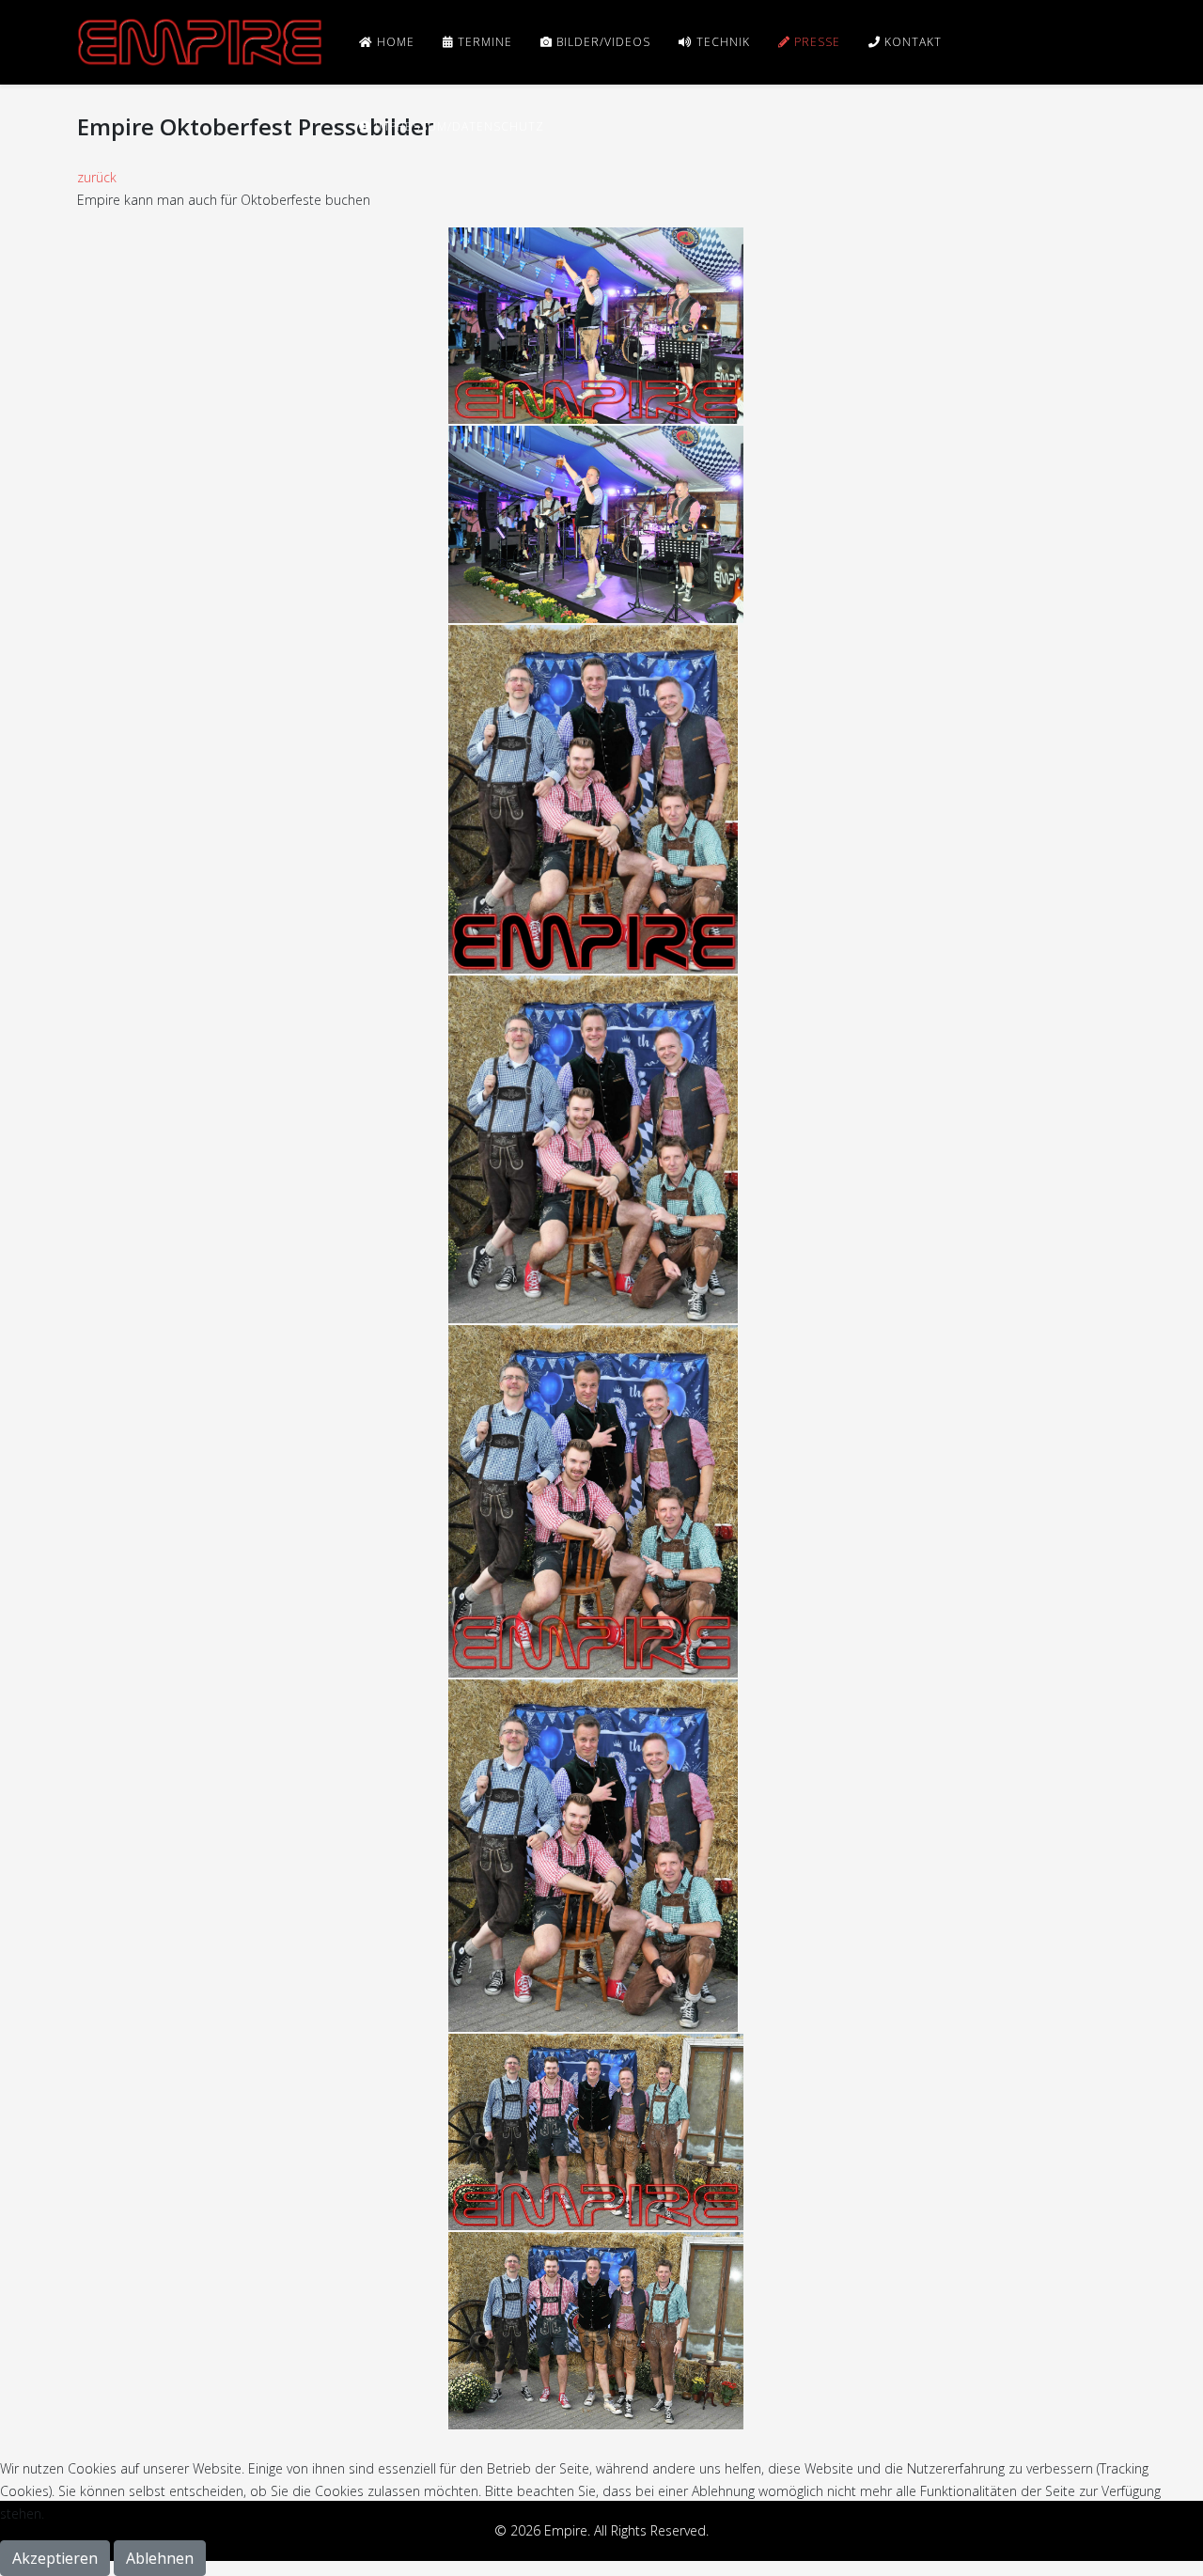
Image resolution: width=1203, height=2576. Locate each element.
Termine (483, 42)
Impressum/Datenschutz (458, 126)
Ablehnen (160, 2558)
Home (394, 42)
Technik (721, 42)
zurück (97, 177)
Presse (815, 42)
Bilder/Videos (601, 42)
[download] (596, 324)
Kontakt (911, 42)
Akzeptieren (55, 2558)
